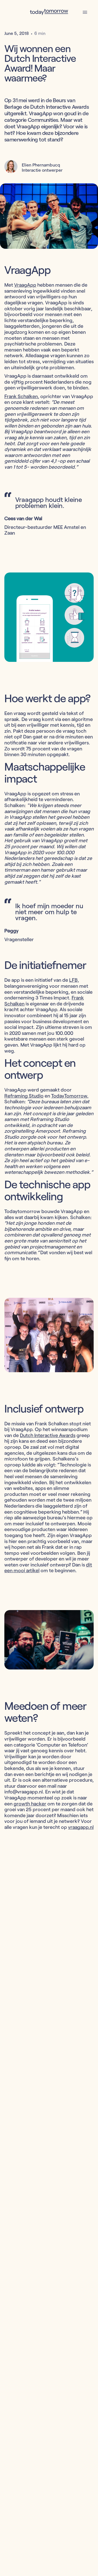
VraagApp (25, 285)
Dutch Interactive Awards (48, 1435)
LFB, (74, 980)
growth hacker (30, 1804)
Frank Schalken (21, 396)
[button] (85, 12)
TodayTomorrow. (70, 1096)
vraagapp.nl (81, 1827)
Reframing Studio (24, 1096)
